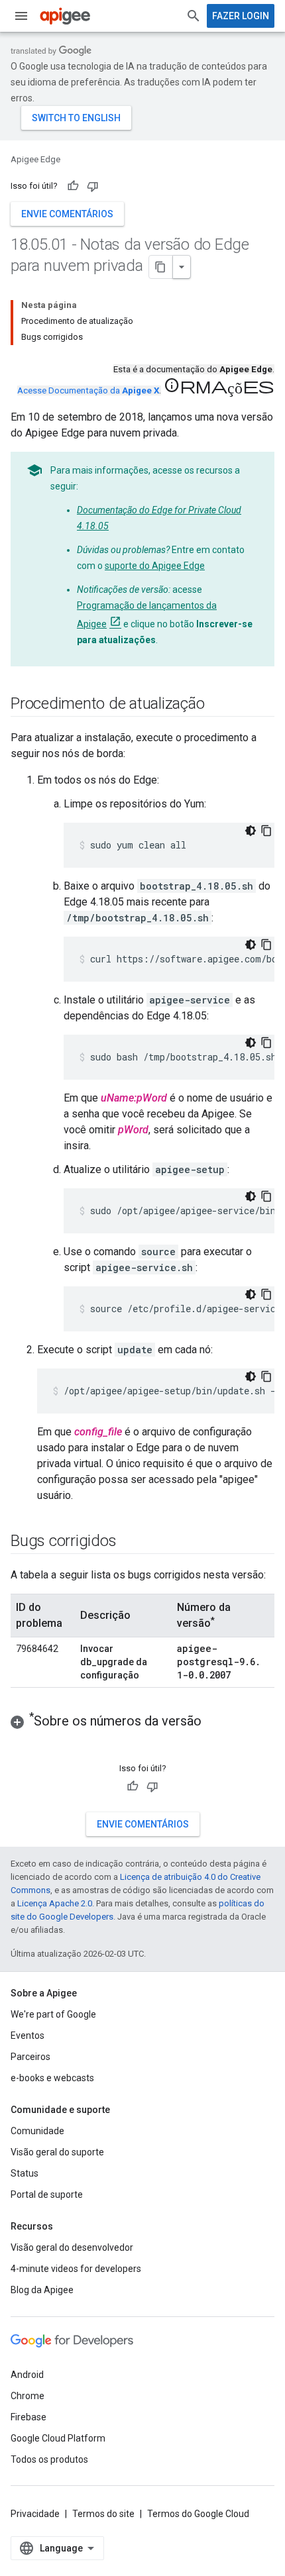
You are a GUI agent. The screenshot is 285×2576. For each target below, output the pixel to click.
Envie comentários (67, 214)
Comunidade (37, 2131)
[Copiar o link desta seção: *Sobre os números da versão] (215, 1722)
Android (27, 2375)
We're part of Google (53, 2014)
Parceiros (30, 2057)
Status (25, 2173)
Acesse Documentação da (88, 390)
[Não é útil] (93, 186)
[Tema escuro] (251, 831)
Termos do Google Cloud (198, 2514)
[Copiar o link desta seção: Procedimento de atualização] (218, 705)
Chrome (28, 2396)
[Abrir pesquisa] (194, 16)
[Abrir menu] (21, 16)
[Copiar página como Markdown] (161, 267)
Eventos (28, 2035)
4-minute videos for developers (76, 2269)
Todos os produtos (49, 2459)
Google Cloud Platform (58, 2438)
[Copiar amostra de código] (266, 831)
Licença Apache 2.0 (55, 1903)
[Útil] (73, 186)
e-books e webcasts (52, 2078)
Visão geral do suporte (57, 2152)
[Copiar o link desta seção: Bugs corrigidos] (129, 1542)
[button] (142, 1721)
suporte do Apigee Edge (155, 566)
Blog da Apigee (42, 2290)
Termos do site (103, 2514)
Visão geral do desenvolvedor (72, 2247)
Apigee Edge (35, 159)
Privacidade (35, 2514)
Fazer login (241, 16)
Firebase (28, 2417)
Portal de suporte (47, 2194)
